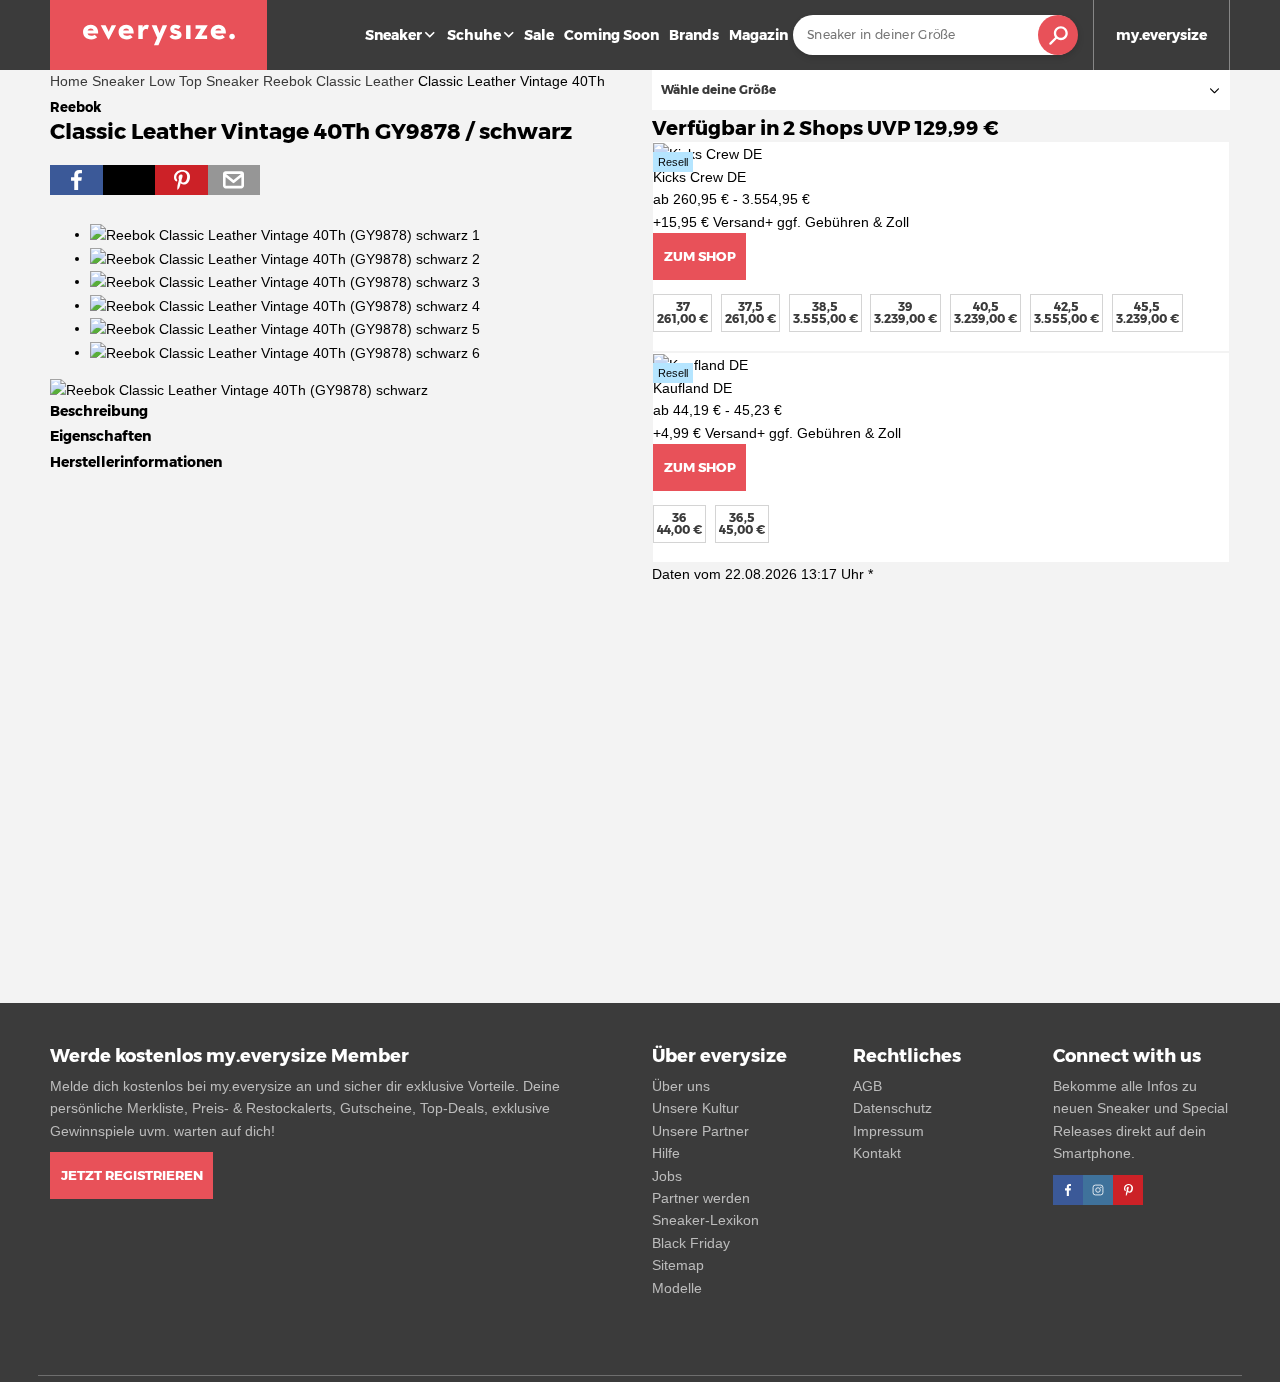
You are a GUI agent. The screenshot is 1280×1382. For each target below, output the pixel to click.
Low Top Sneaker (204, 81)
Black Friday (691, 1243)
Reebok (287, 81)
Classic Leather (365, 81)
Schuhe (474, 35)
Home (69, 81)
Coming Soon (611, 35)
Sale (539, 35)
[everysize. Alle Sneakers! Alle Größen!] (158, 35)
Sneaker (393, 35)
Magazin (758, 35)
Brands (694, 35)
